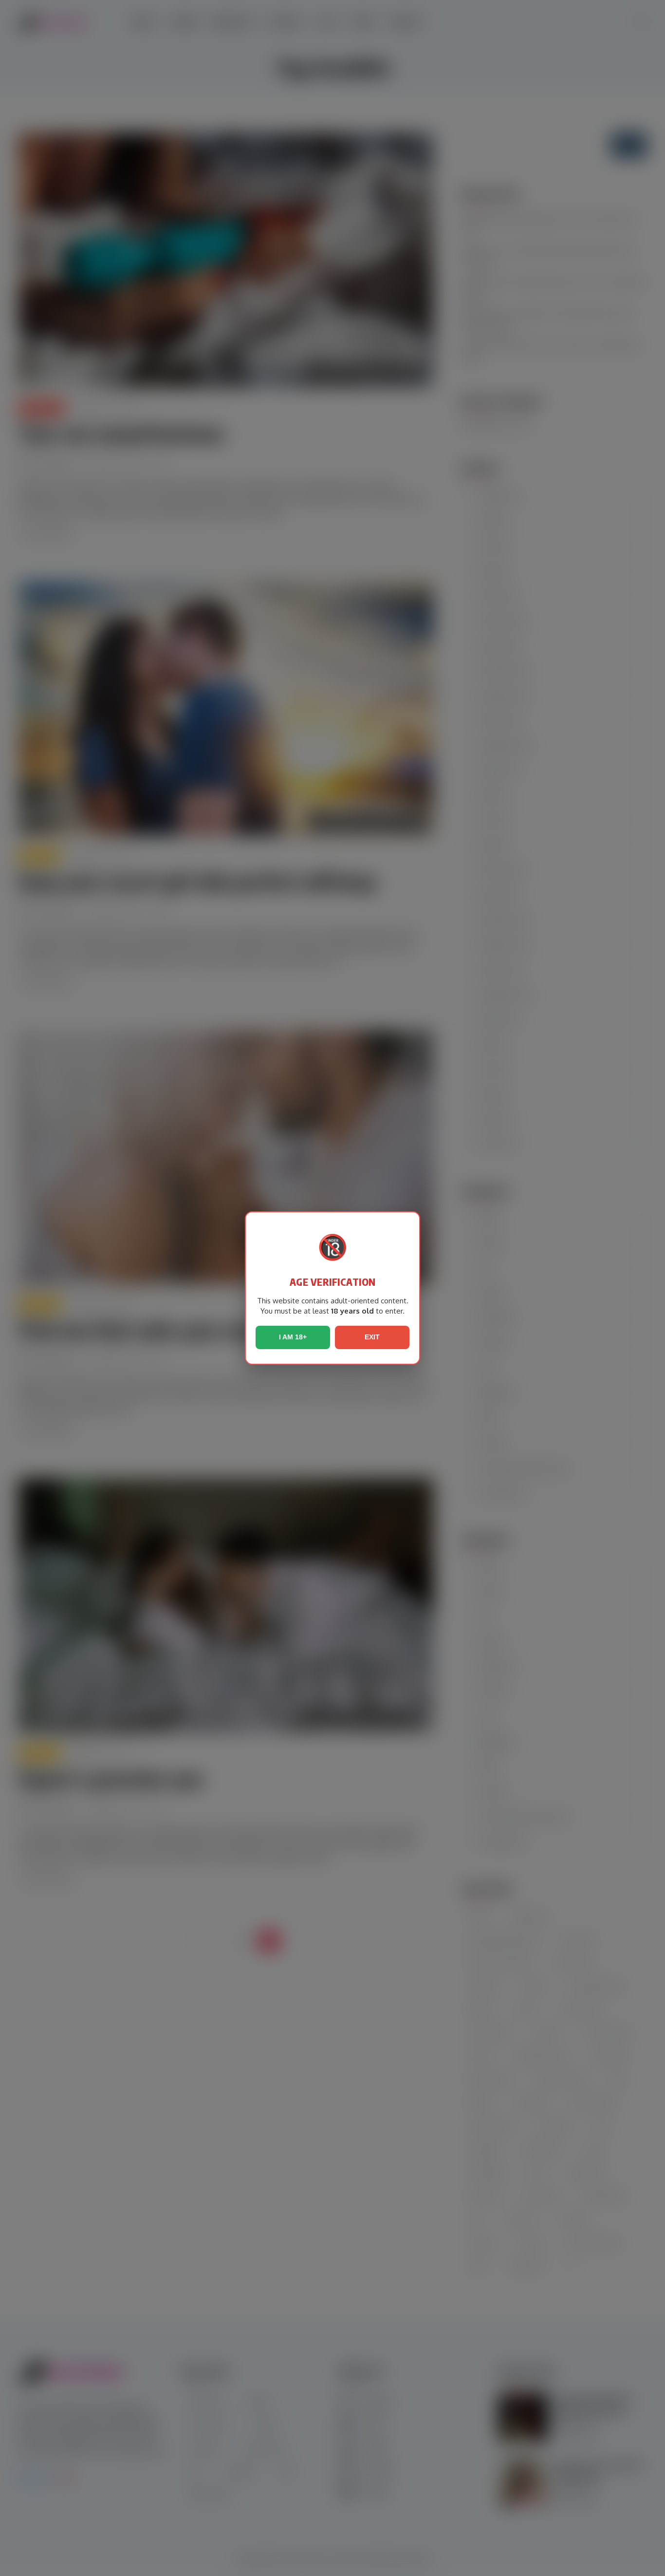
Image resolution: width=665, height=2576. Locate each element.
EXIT (372, 1337)
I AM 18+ (293, 1337)
